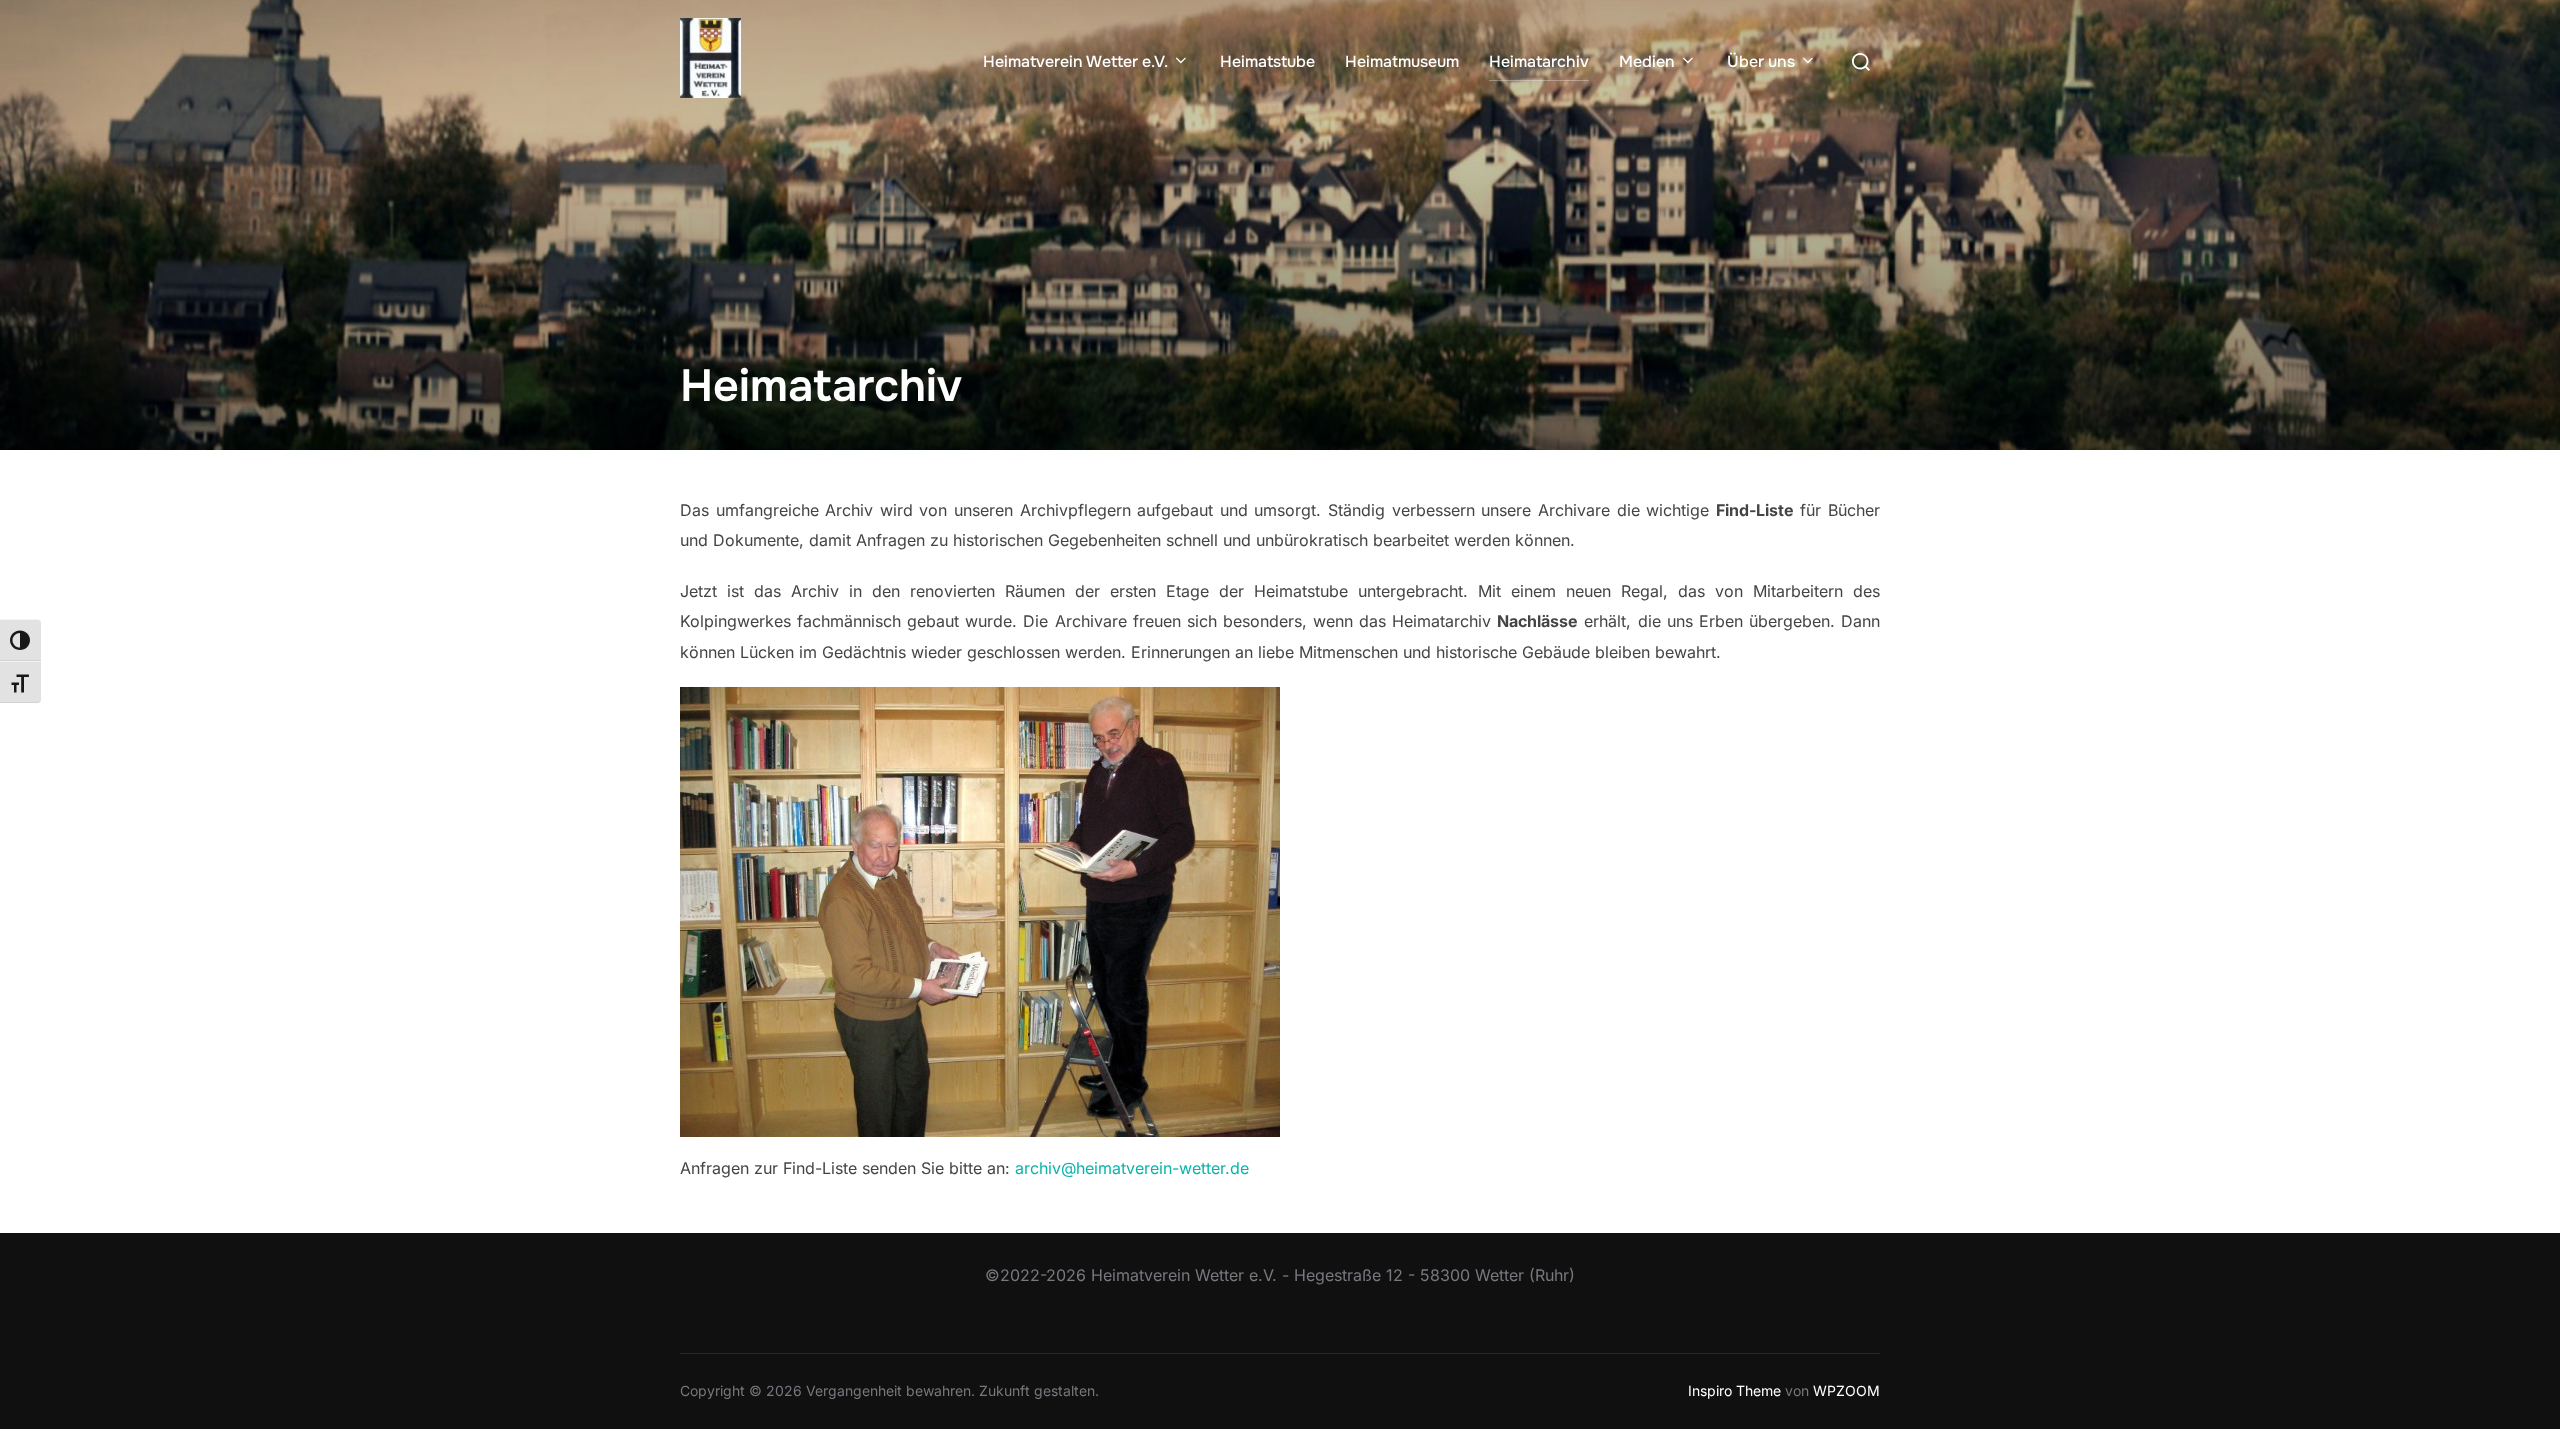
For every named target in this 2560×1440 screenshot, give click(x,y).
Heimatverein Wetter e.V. (1075, 61)
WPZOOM (1846, 1390)
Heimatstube (1267, 61)
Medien (1647, 61)
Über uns (1761, 61)
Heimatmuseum (1402, 61)
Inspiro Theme (1734, 1390)
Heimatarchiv (1539, 61)
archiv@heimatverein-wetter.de (1132, 1168)
